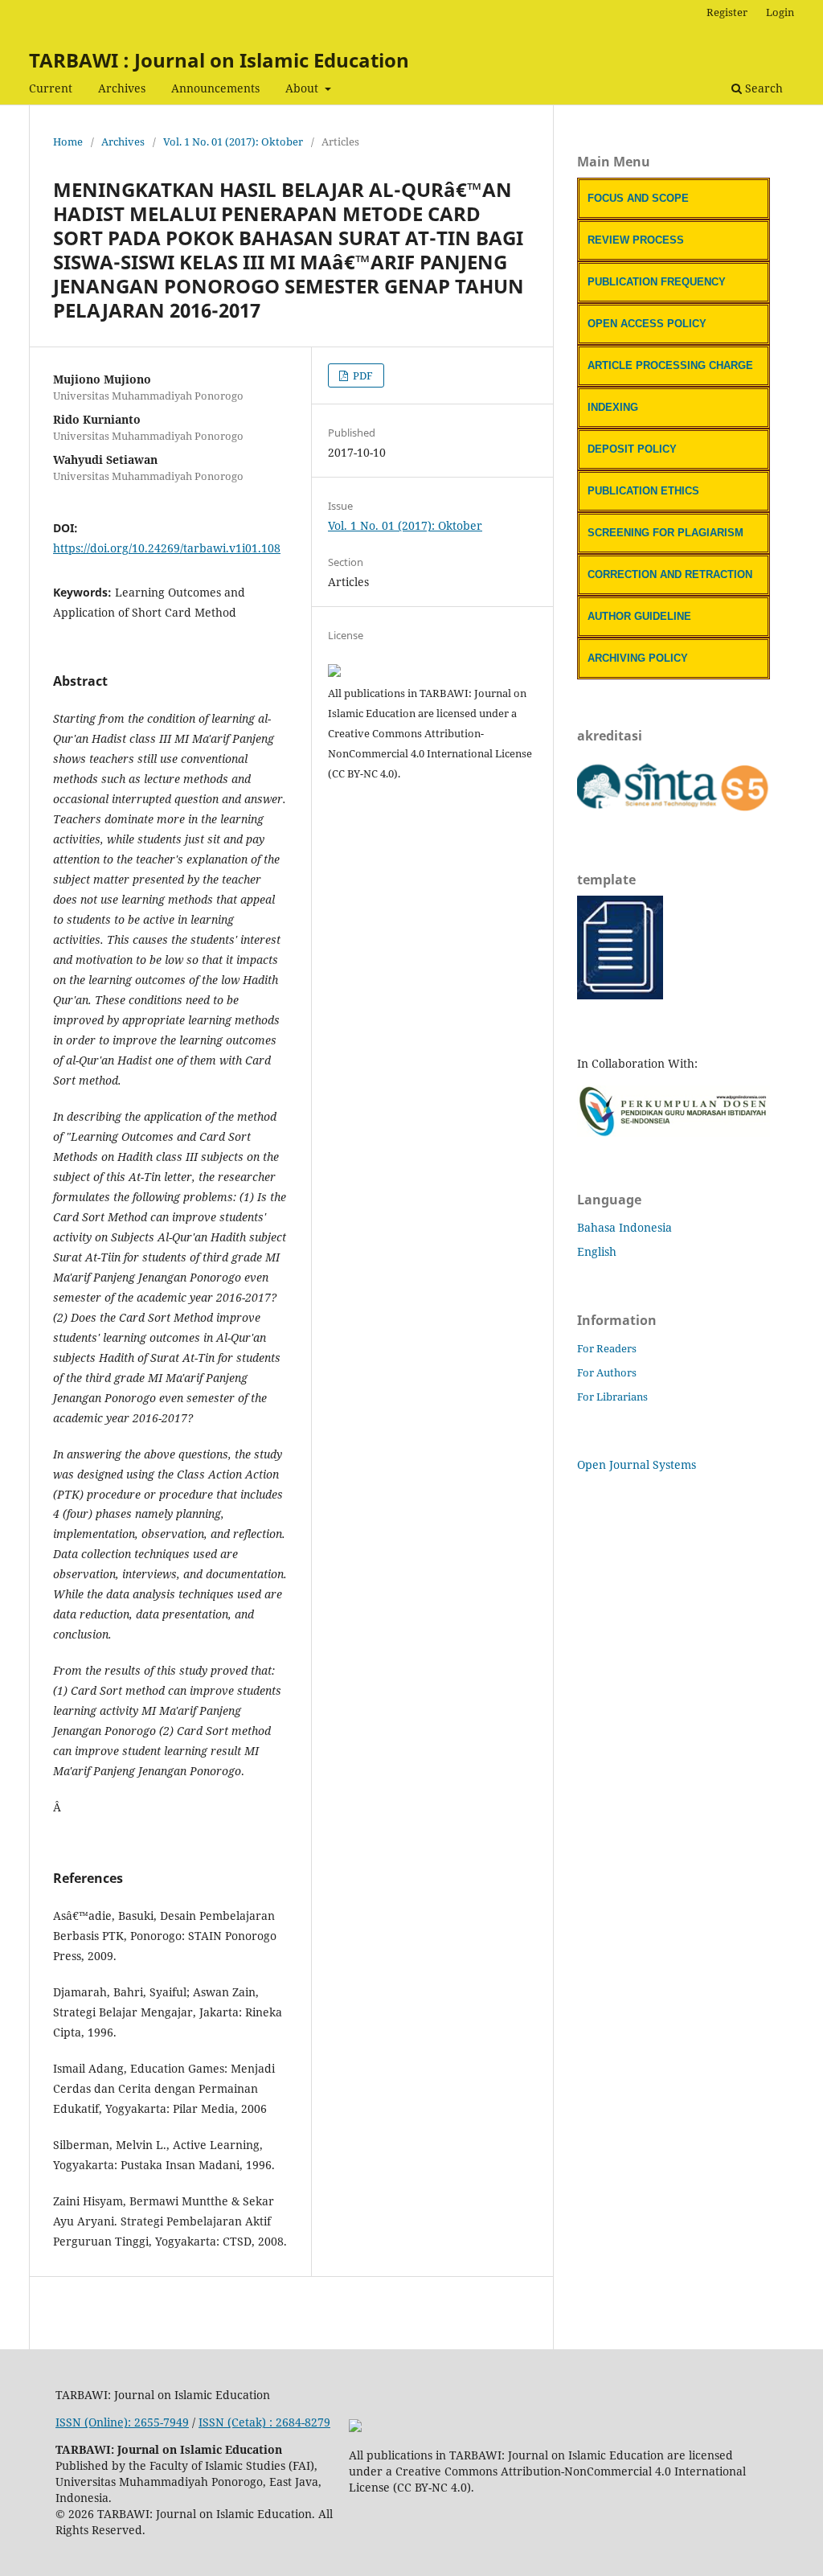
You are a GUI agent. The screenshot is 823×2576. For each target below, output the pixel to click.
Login (780, 12)
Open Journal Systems (637, 1464)
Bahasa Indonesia (624, 1227)
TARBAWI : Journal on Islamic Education (219, 60)
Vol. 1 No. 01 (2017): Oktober (233, 142)
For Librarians (612, 1397)
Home (68, 142)
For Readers (607, 1348)
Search (762, 88)
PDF (362, 375)
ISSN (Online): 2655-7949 (122, 2422)
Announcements (215, 88)
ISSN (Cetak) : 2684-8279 (264, 2422)
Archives (122, 88)
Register (727, 12)
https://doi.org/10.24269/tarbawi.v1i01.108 (167, 548)
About (303, 88)
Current (51, 88)
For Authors (607, 1372)
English (597, 1251)
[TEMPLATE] (620, 995)
